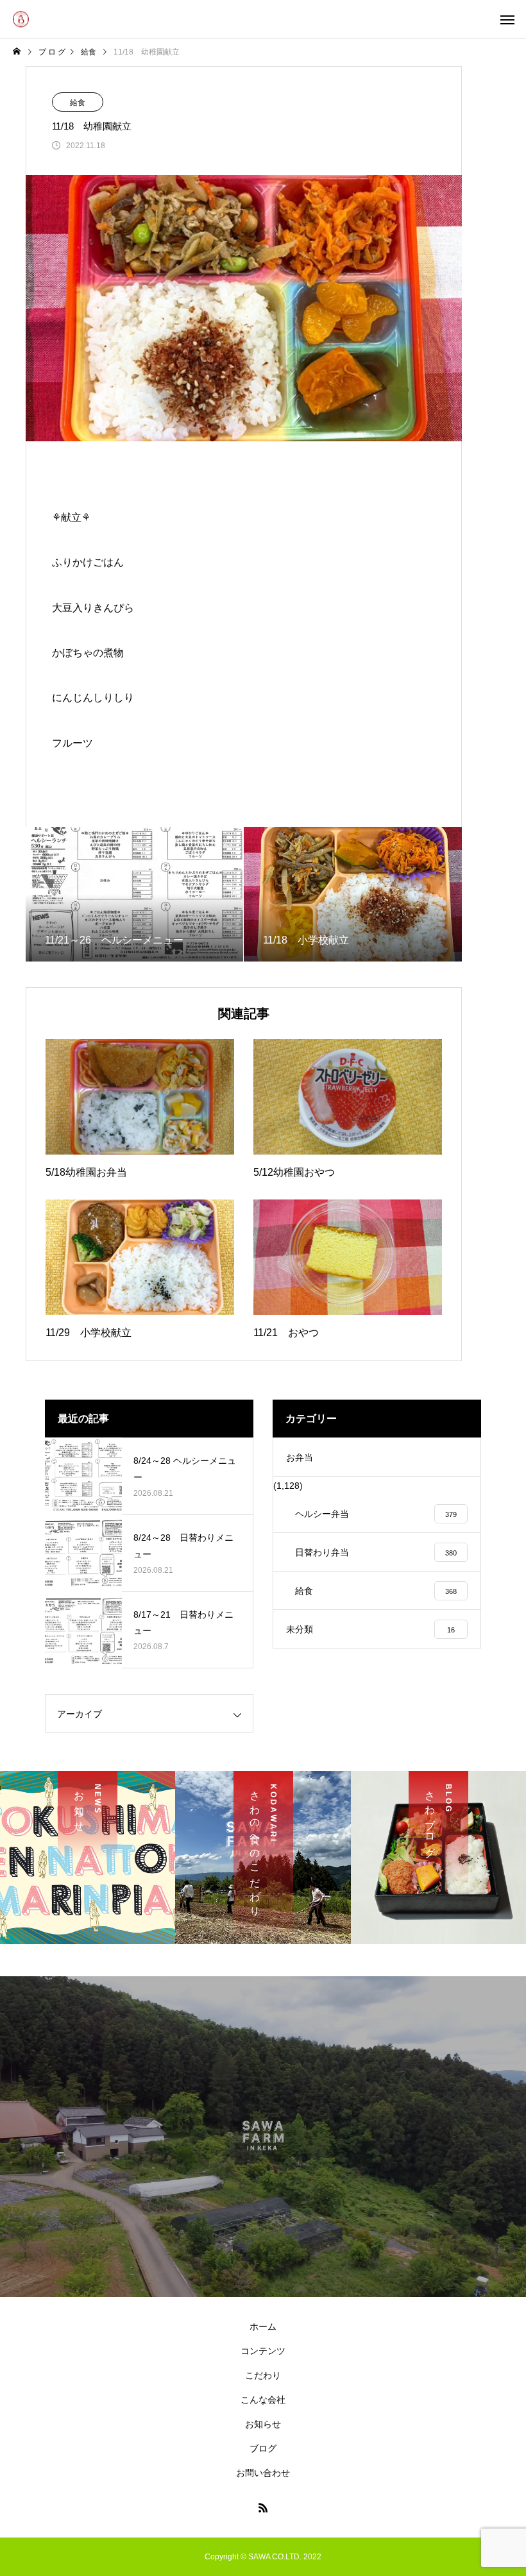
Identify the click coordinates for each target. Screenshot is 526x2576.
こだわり (263, 2375)
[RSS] (263, 2507)
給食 (78, 103)
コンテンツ (263, 2351)
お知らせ (263, 2424)
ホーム (263, 2326)
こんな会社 (263, 2400)
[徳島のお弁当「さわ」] (21, 19)
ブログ (263, 2448)
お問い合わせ (263, 2473)
